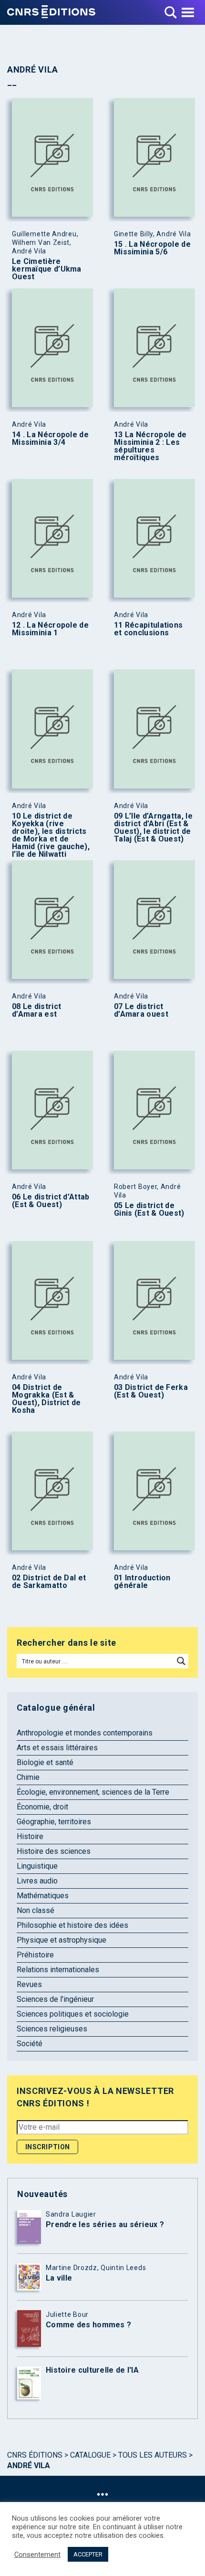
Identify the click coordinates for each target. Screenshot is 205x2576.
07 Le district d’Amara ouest (141, 1010)
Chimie (28, 1777)
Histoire (30, 1836)
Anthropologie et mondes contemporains (85, 1733)
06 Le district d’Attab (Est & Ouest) (51, 1201)
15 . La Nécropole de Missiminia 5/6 (152, 248)
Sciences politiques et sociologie (73, 2014)
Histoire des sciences (54, 1851)
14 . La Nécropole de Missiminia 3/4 (50, 439)
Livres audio (37, 1881)
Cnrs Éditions (35, 2455)
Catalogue (90, 2455)
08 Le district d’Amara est (36, 1010)
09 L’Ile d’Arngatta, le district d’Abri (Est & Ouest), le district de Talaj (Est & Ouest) (153, 828)
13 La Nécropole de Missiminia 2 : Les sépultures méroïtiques (150, 446)
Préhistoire (35, 1955)
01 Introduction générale (142, 1582)
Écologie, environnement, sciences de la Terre (93, 1792)
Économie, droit (42, 1807)
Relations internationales (58, 1970)
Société (30, 2044)
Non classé (36, 1910)
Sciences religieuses (52, 2029)
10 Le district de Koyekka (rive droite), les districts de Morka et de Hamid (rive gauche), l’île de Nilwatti (51, 835)
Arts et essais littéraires (57, 1748)
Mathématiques (43, 1896)
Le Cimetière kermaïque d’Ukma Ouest (47, 269)
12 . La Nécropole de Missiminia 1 (50, 629)
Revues (29, 1984)
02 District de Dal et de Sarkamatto (49, 1582)
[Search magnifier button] (181, 1661)
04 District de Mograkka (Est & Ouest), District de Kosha (46, 1399)
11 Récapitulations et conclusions (148, 629)
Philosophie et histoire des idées (72, 1925)
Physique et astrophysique (61, 1940)
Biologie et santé (45, 1762)
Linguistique (37, 1866)
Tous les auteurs (153, 2455)
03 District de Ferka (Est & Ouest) (151, 1391)
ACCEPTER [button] (88, 2554)
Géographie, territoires (54, 1822)
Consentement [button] (37, 2555)
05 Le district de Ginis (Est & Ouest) (149, 1209)
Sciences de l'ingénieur (55, 1999)
